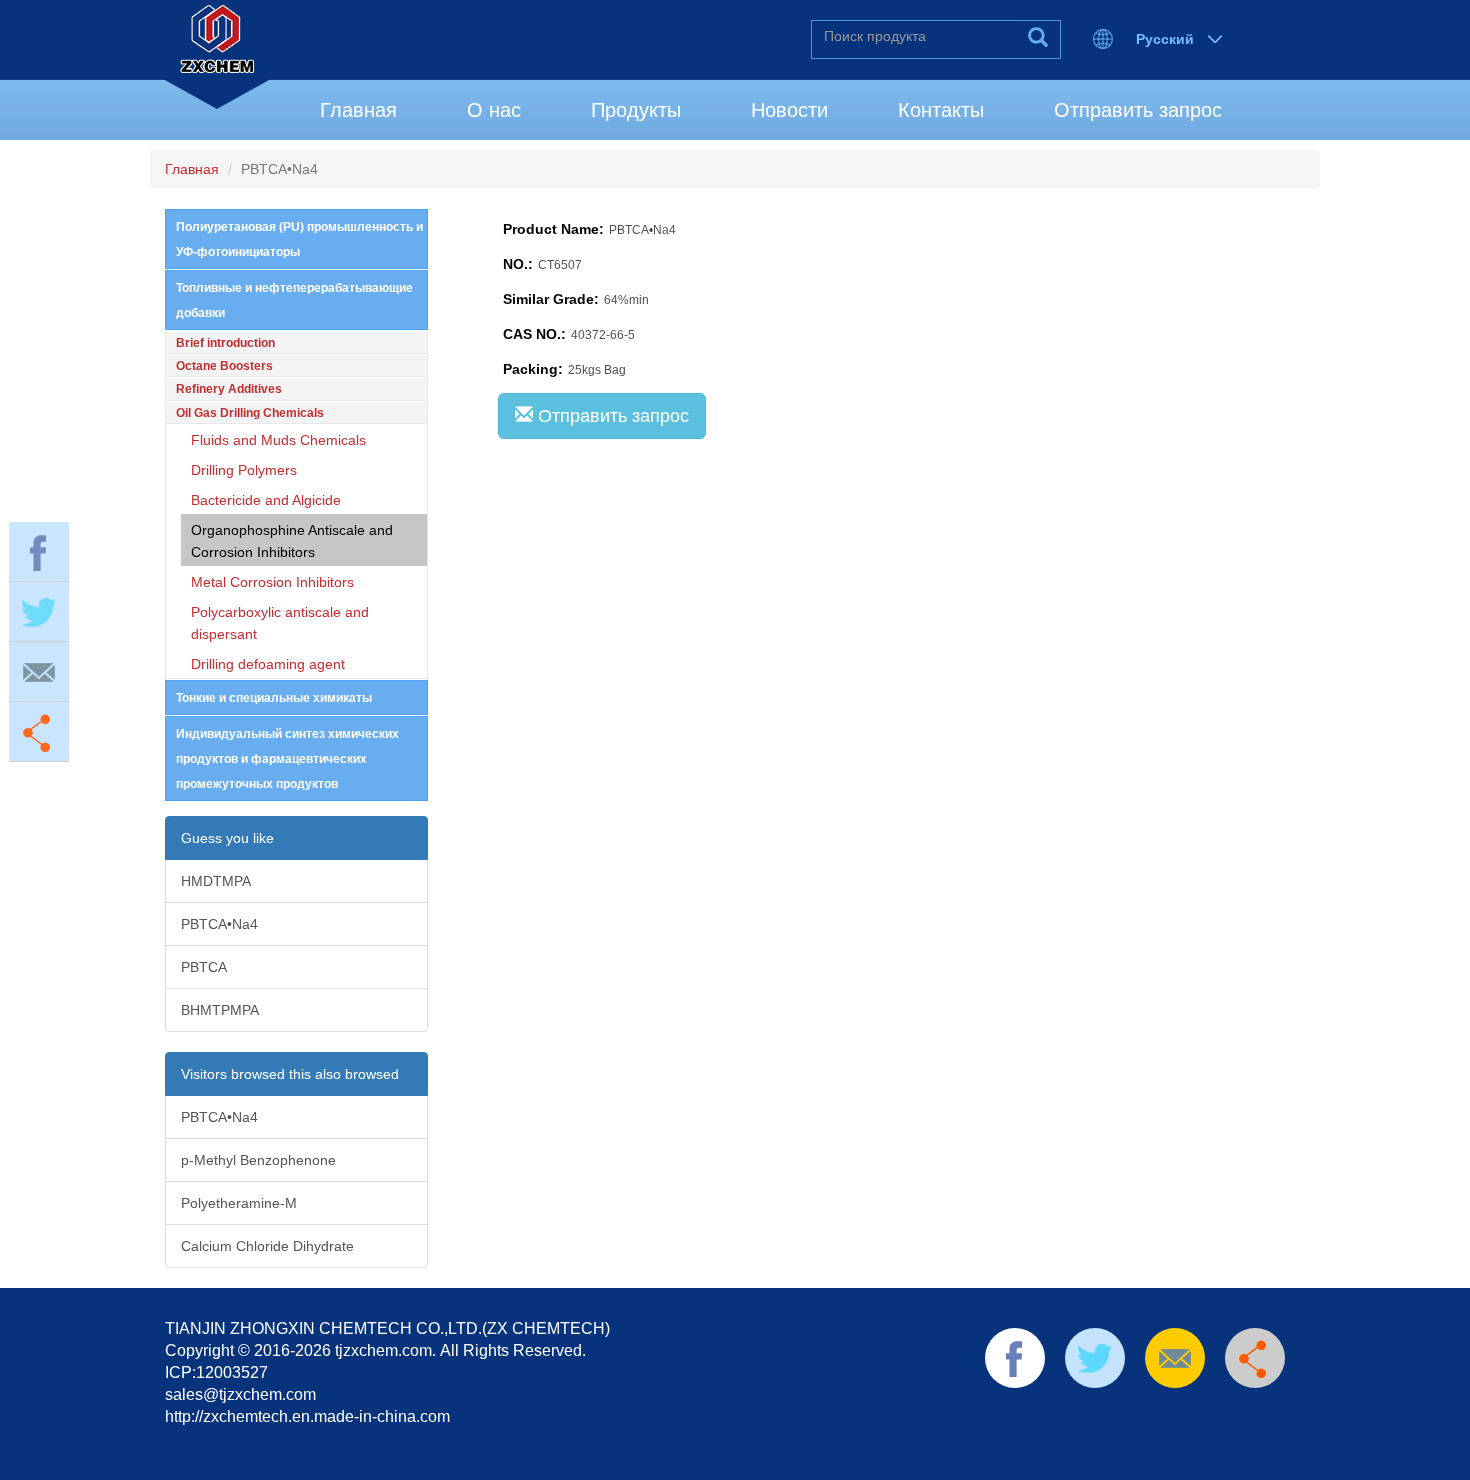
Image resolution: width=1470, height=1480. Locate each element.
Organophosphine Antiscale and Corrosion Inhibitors (292, 541)
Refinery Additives (229, 389)
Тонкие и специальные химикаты (274, 698)
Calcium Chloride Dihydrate (267, 1246)
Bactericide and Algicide (266, 500)
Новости (789, 110)
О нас (494, 110)
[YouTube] (1158, 1413)
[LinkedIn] (1094, 1413)
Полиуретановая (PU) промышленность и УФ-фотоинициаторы (299, 239)
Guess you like (227, 838)
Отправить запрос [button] (611, 416)
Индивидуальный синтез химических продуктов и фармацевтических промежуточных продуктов (287, 759)
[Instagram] (1221, 1413)
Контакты (941, 110)
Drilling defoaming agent (268, 664)
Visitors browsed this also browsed (290, 1074)
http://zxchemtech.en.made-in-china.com (307, 1416)
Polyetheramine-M (239, 1203)
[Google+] (1189, 1413)
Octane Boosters (224, 366)
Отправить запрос (1138, 110)
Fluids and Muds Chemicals (278, 440)
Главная (358, 110)
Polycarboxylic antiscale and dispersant (280, 623)
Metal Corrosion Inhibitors (272, 582)
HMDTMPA (216, 881)
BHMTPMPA (220, 1010)
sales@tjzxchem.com (240, 1394)
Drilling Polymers (244, 470)
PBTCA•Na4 (219, 924)
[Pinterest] (1126, 1413)
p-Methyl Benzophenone (258, 1160)
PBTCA (204, 967)
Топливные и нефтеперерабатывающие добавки (294, 300)
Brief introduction (225, 343)
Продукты (636, 110)
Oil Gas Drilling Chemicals (250, 413)
